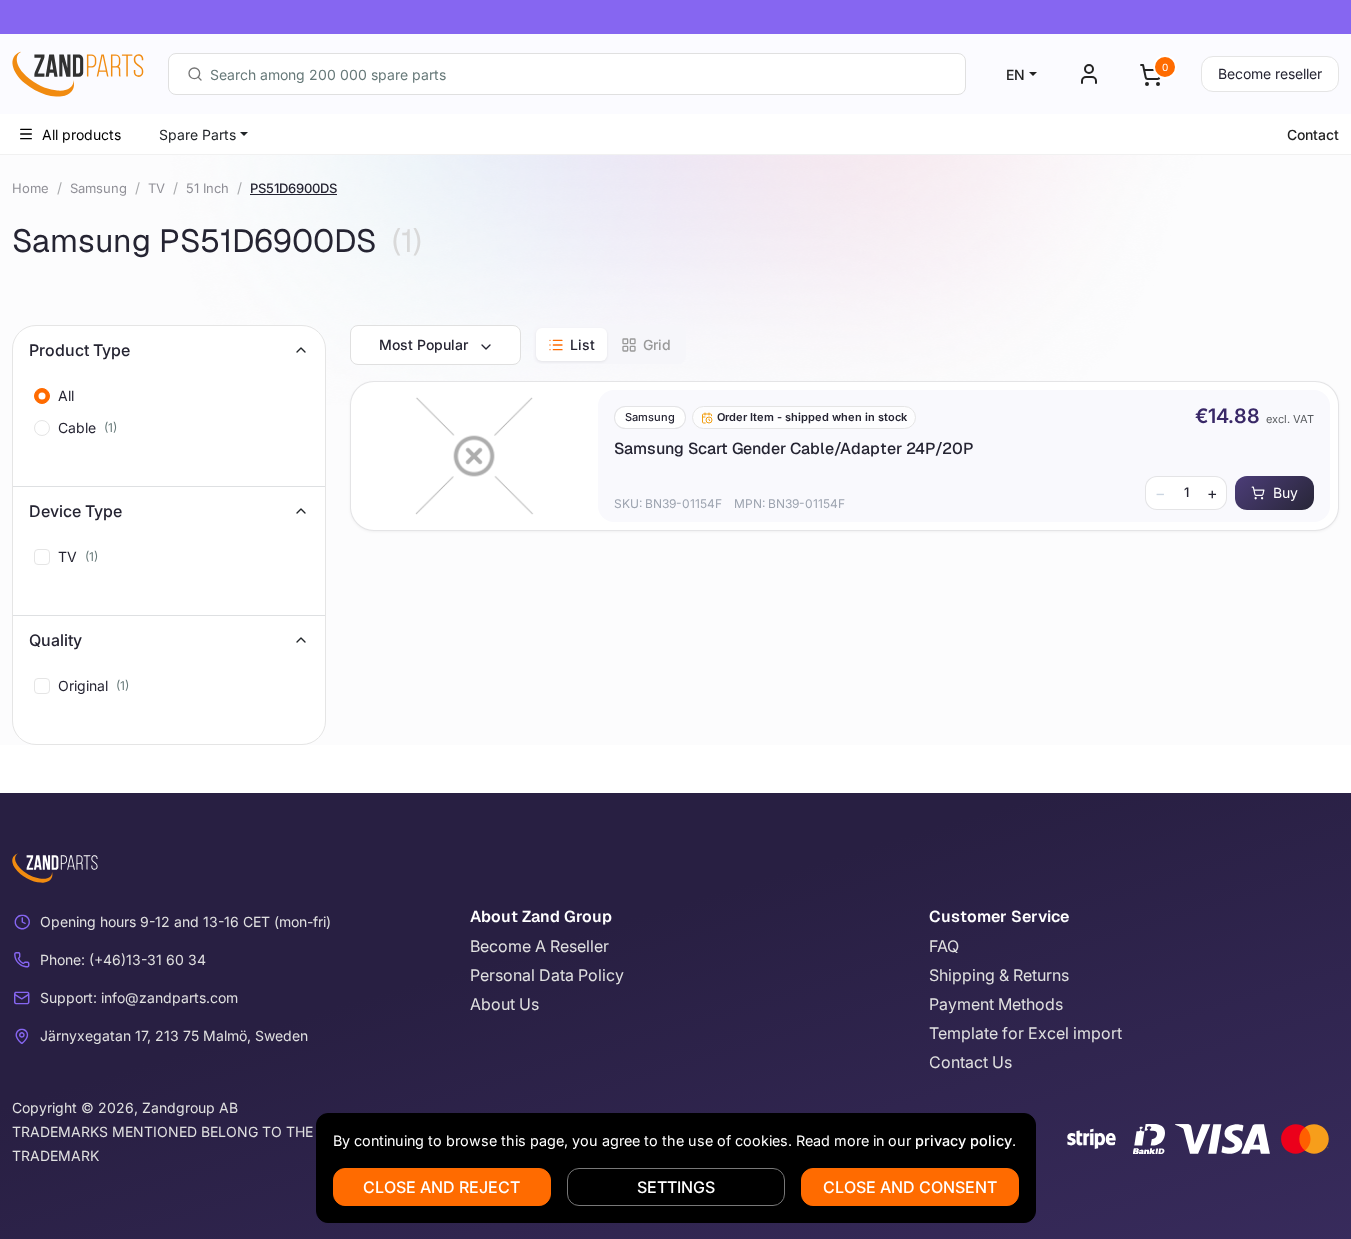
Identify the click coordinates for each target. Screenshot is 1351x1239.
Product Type (79, 350)
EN (1015, 74)
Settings (676, 1187)
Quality (55, 640)
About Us (504, 1004)
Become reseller (1270, 73)
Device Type (75, 511)
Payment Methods (996, 1004)
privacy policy (963, 1140)
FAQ (944, 946)
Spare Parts (197, 134)
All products (81, 134)
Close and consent (910, 1187)
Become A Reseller (539, 946)
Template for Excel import (1025, 1033)
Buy (1285, 492)
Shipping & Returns (999, 975)
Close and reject (441, 1187)
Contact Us (970, 1062)
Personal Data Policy (547, 975)
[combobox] (567, 74)
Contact (1313, 134)
